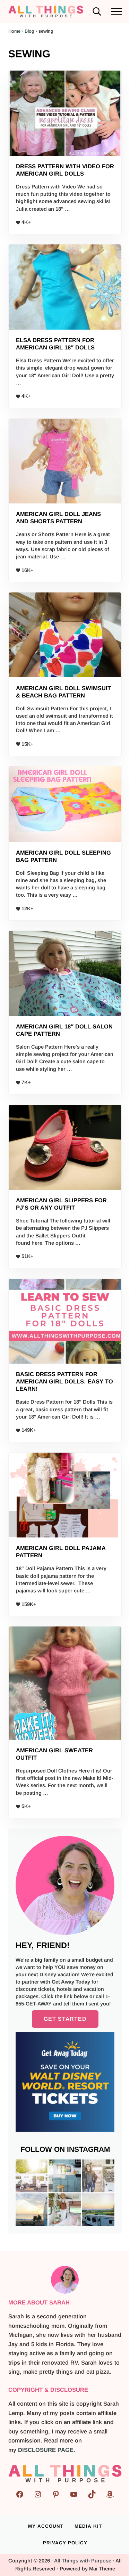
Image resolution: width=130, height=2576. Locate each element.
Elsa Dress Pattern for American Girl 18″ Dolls (55, 344)
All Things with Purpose (83, 2561)
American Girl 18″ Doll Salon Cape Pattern (64, 1030)
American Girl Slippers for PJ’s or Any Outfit (61, 1204)
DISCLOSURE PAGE (46, 2450)
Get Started (65, 2019)
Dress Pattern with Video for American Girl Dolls (65, 170)
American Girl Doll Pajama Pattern (61, 1552)
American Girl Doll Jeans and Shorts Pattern (58, 518)
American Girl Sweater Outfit (54, 1754)
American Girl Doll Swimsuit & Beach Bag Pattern (63, 692)
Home (14, 31)
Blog (29, 31)
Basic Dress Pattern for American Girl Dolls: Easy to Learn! (64, 1382)
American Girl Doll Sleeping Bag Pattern (63, 856)
